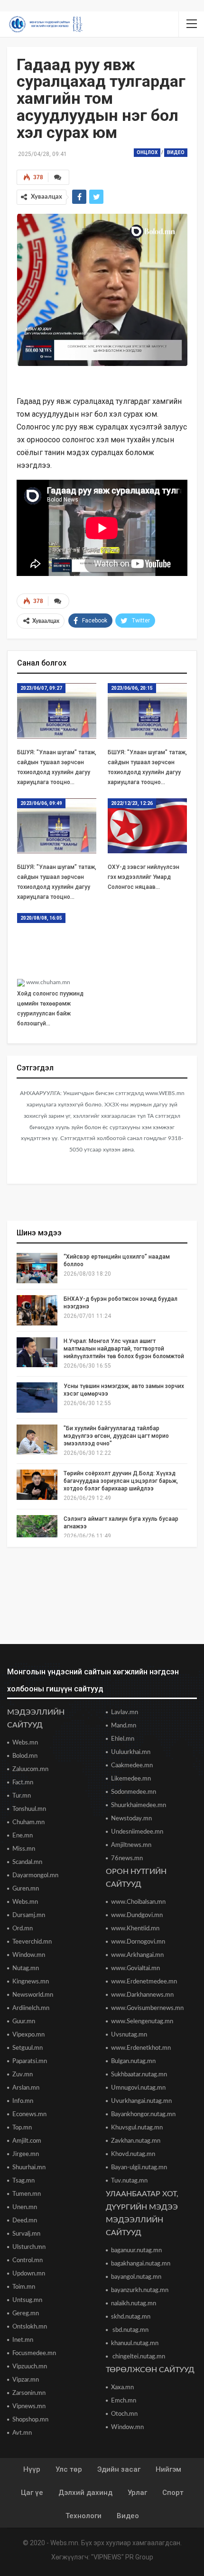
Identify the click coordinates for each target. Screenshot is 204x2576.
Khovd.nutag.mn (133, 2154)
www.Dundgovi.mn (137, 1915)
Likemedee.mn (131, 1779)
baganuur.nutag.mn (136, 2251)
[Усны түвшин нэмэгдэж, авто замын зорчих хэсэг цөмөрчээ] (37, 1398)
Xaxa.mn (122, 2388)
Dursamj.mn (29, 1915)
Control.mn (28, 2261)
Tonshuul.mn (29, 1809)
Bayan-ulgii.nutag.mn (139, 2168)
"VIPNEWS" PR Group (122, 2557)
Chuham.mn (28, 1822)
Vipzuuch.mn (30, 2367)
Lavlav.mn (125, 1713)
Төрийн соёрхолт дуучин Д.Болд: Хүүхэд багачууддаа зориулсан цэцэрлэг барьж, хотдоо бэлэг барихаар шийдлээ (121, 1481)
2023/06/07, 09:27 (41, 688)
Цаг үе (32, 2493)
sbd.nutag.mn (130, 2330)
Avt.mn (22, 2433)
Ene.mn (23, 1836)
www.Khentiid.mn (135, 1929)
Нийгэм (168, 2469)
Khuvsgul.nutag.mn (137, 2128)
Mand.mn (124, 1726)
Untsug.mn (27, 2300)
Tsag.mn (23, 2181)
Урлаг (137, 2493)
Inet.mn (23, 2340)
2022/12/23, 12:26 (132, 803)
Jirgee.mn (26, 2154)
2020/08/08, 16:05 (41, 918)
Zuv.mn (23, 2075)
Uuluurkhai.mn (131, 1752)
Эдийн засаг (119, 2469)
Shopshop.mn (30, 2420)
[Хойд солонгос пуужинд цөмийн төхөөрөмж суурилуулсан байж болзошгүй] (57, 941)
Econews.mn (29, 2115)
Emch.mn (124, 2401)
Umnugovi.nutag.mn (138, 2088)
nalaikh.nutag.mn (134, 2304)
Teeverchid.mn (32, 1942)
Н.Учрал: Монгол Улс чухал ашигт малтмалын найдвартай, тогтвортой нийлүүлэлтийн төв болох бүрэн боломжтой (124, 1349)
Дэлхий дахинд (85, 2493)
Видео (176, 152)
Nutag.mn (26, 1969)
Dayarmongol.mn (35, 1876)
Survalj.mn (26, 2234)
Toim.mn (24, 2287)
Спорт (173, 2493)
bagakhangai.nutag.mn (141, 2264)
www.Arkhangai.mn (137, 1955)
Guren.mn (26, 1889)
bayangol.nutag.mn (136, 2277)
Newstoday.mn (131, 1819)
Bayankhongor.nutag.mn (143, 2115)
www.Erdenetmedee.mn (144, 1982)
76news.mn (127, 1859)
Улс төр (69, 2469)
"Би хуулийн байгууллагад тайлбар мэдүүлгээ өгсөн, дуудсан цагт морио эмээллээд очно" (116, 1436)
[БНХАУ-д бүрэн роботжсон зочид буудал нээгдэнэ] (37, 1310)
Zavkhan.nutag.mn (136, 2141)
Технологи (83, 2516)
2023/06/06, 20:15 (132, 688)
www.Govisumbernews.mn (147, 2008)
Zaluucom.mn (30, 1769)
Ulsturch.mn (29, 2247)
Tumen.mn (27, 2194)
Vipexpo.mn (28, 2035)
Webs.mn (25, 1743)
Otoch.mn (124, 2414)
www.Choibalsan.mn (138, 1902)
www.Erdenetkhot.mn (141, 2048)
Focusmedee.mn (34, 2353)
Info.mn (23, 2101)
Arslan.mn (26, 2088)
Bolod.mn (25, 1756)
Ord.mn (23, 1929)
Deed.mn (25, 2221)
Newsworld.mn (33, 1995)
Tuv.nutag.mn (129, 2181)
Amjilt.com (27, 2141)
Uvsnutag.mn (129, 2035)
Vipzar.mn (26, 2380)
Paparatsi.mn (30, 2061)
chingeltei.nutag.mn (138, 2357)
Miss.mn (24, 1849)
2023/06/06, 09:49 (41, 803)
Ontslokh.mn (30, 2327)
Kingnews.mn (31, 1982)
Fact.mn (23, 1783)
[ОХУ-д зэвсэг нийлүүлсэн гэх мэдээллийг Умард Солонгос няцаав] (147, 826)
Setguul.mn (28, 2048)
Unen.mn (25, 2207)
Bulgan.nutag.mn (133, 2061)
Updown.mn (29, 2274)
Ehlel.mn (123, 1739)
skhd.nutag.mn (131, 2317)
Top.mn (22, 2128)
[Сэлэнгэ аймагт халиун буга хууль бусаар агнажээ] (37, 1530)
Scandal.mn (27, 1862)
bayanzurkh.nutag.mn (140, 2290)
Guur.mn (24, 2022)
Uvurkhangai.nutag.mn (141, 2101)
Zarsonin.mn (29, 2393)
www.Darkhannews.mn (142, 1995)
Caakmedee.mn (132, 1766)
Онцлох (147, 152)
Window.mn (29, 1955)
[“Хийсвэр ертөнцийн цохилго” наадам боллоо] (37, 1268)
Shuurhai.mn (29, 2168)
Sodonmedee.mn (134, 1792)
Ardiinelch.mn (31, 2008)
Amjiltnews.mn (131, 1845)
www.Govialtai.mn (135, 1969)
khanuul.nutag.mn (135, 2343)
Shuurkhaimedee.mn (139, 1805)
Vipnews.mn (29, 2407)
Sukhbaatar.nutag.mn (139, 2075)
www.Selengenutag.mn (142, 2022)
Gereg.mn (26, 2314)
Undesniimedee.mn (137, 1832)
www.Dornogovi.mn (138, 1942)
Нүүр (32, 2469)
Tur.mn (22, 1796)
